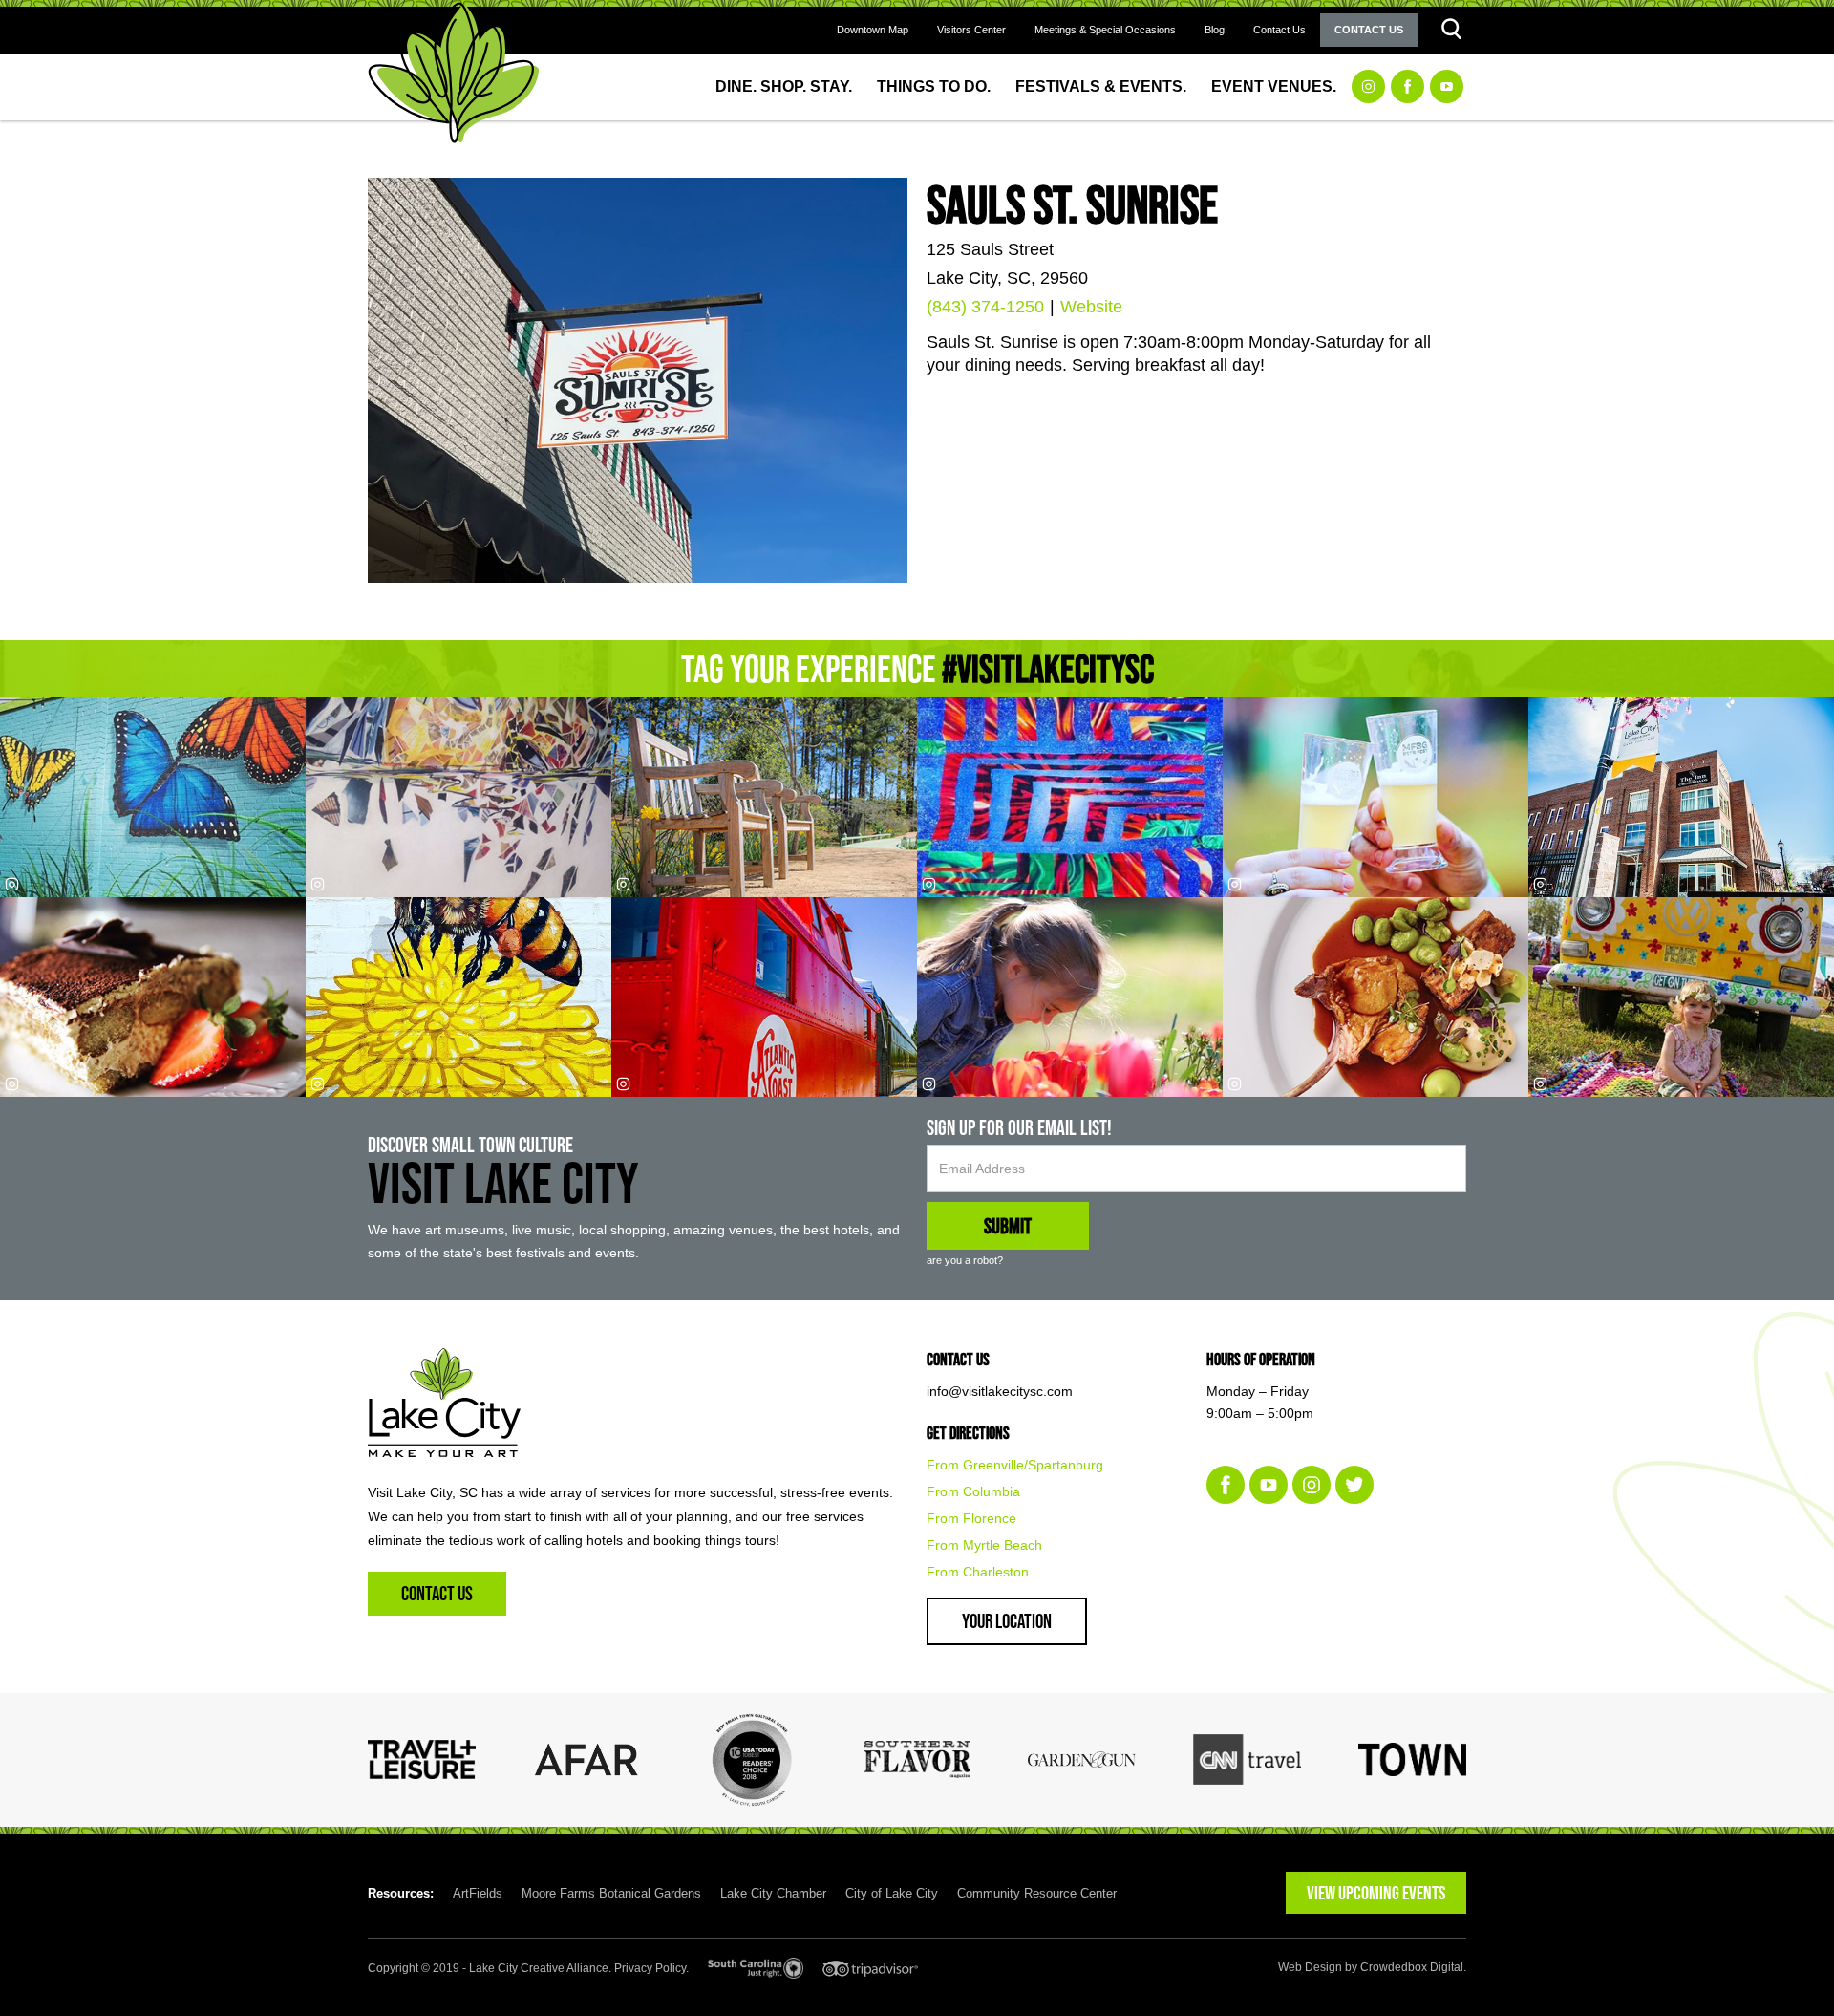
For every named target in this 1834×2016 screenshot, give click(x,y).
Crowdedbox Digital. (1413, 1967)
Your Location (1007, 1621)
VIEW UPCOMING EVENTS (1376, 1893)
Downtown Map (873, 30)
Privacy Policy (650, 1968)
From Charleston (978, 1572)
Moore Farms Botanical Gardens (611, 1893)
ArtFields (478, 1893)
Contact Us (1280, 30)
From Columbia (973, 1491)
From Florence (971, 1518)
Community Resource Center (1037, 1893)
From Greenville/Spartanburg (1015, 1465)
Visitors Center (971, 30)
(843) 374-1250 (985, 307)
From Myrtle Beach (984, 1545)
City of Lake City (892, 1893)
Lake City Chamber (773, 1893)
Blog (1215, 30)
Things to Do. (934, 86)
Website (1091, 307)
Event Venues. (1274, 86)
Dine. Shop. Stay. (784, 86)
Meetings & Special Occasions (1105, 30)
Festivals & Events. (1101, 86)
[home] (454, 73)
